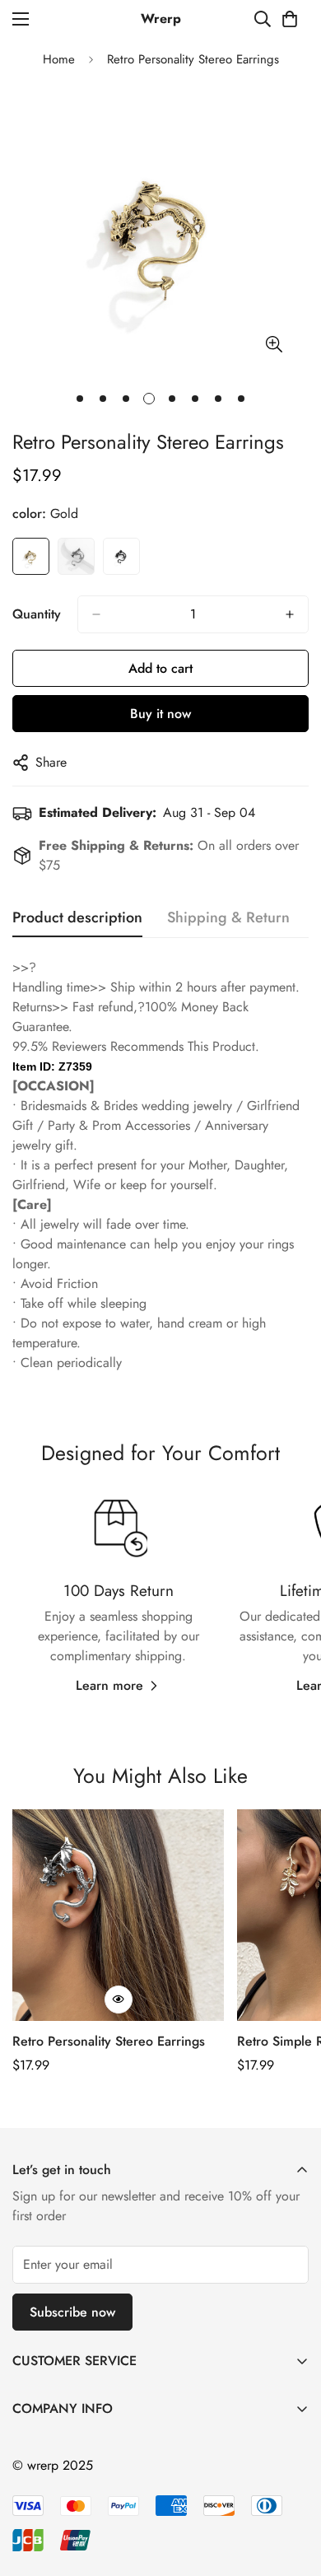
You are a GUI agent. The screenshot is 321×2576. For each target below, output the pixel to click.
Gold (31, 556)
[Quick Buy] (119, 2000)
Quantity (37, 614)
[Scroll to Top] (291, 2489)
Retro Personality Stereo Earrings (109, 2041)
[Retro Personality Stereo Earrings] (118, 1915)
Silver (76, 556)
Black (121, 556)
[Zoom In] (274, 345)
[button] (290, 19)
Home (59, 59)
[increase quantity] (290, 614)
